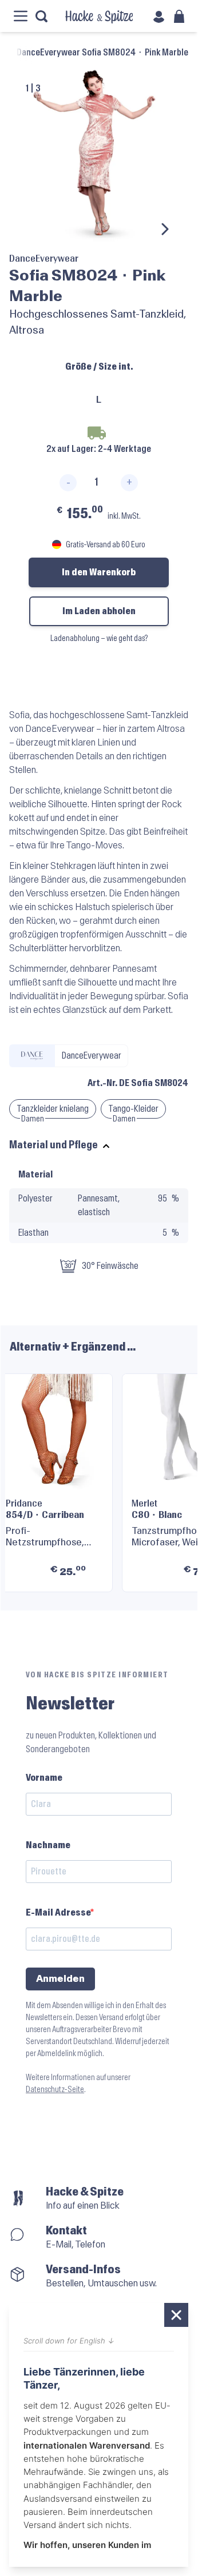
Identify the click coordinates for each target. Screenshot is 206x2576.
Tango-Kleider (133, 1109)
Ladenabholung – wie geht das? (99, 638)
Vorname (44, 1778)
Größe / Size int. (99, 366)
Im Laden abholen (99, 611)
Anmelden (60, 1979)
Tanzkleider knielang (53, 1109)
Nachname (48, 1845)
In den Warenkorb (99, 572)
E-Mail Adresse (58, 1912)
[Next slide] (164, 229)
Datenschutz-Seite (55, 2090)
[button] (175, 1478)
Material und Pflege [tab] (54, 1145)
